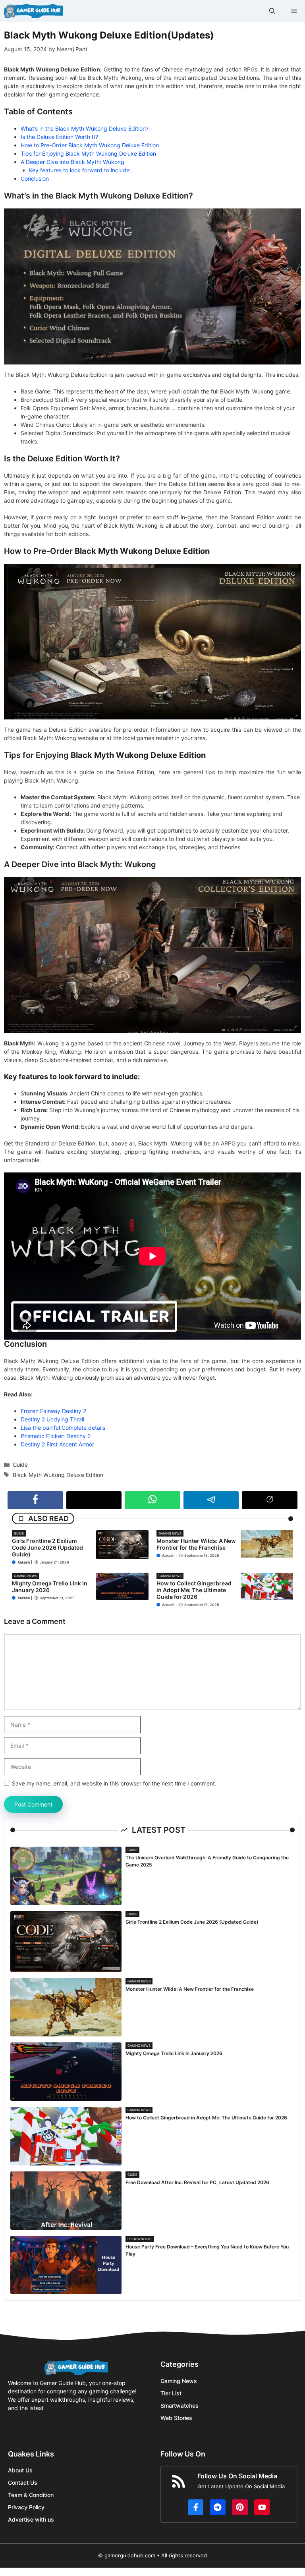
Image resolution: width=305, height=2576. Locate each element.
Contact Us (23, 2482)
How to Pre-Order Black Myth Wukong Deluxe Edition (90, 145)
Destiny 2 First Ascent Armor (57, 1444)
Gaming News (170, 1533)
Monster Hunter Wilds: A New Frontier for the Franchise (196, 1544)
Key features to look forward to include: (80, 170)
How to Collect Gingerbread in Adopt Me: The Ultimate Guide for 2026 (194, 1590)
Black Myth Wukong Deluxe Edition (58, 1475)
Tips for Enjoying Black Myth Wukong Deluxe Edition (88, 153)
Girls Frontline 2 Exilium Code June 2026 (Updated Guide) (47, 1547)
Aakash (24, 1562)
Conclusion (35, 178)
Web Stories (176, 2418)
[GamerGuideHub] (34, 11)
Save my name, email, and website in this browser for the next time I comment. (114, 1783)
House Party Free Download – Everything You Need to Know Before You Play (207, 2250)
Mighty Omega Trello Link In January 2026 (50, 1587)
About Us (20, 2470)
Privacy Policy (26, 2507)
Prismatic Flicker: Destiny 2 (56, 1436)
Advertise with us (31, 2519)
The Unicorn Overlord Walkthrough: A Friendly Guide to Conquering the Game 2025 (207, 1861)
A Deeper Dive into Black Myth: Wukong (72, 162)
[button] (272, 11)
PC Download (140, 2239)
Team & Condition (31, 2495)
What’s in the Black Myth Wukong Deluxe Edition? (85, 128)
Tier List (171, 2393)
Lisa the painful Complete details (63, 1428)
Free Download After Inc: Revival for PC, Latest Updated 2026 (197, 2182)
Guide (20, 1464)
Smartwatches (180, 2405)
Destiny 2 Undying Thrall (52, 1419)
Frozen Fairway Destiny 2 (53, 1411)
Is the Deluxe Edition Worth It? (59, 137)
